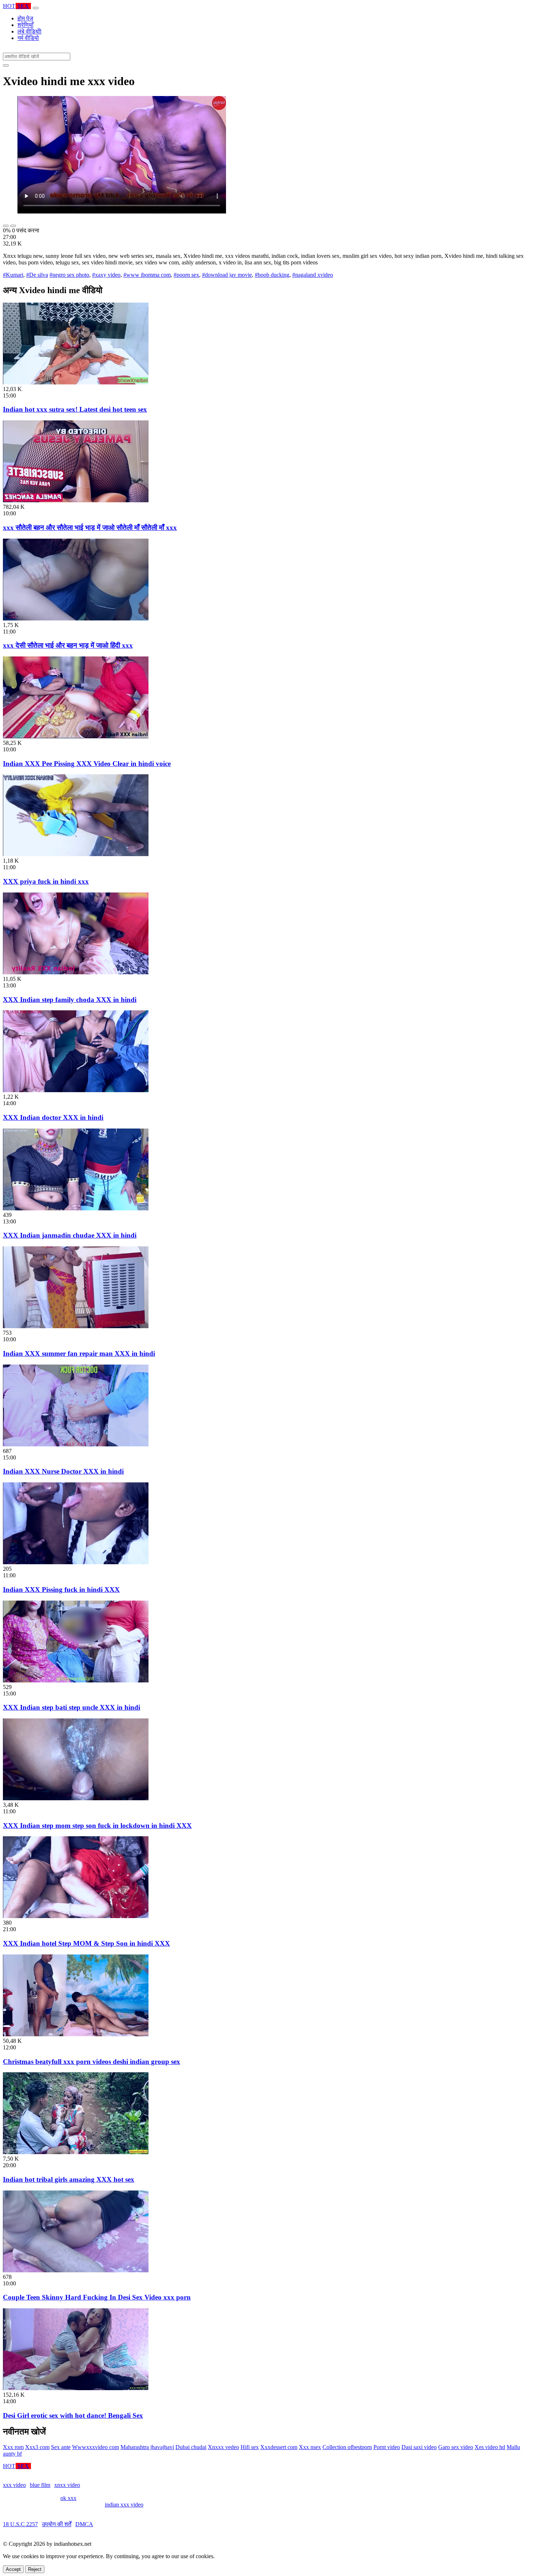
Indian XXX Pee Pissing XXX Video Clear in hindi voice (87, 764)
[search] (6, 65)
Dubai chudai (191, 2447)
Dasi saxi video (419, 2447)
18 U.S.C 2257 (20, 2524)
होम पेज (25, 18)
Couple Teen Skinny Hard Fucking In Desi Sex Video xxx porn (97, 2297)
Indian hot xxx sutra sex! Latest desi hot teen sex (75, 409)
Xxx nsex (310, 2447)
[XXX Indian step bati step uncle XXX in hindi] (76, 1680)
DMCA (84, 2524)
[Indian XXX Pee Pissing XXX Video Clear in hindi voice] (76, 736)
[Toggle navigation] (36, 8)
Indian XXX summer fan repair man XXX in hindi (79, 1353)
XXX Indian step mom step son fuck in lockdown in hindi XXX (97, 1826)
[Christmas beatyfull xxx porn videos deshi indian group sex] (76, 2034)
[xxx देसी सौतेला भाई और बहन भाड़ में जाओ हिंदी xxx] (76, 618)
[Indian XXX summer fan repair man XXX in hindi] (76, 1326)
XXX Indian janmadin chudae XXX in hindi (70, 1235)
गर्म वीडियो (28, 38)
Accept (13, 2569)
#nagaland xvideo (313, 275)
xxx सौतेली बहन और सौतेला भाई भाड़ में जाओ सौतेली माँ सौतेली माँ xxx (90, 528)
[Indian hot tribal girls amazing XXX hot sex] (76, 2152)
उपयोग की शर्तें (57, 2524)
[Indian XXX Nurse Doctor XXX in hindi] (76, 1444)
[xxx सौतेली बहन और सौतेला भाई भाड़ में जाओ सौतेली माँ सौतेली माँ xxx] (76, 500)
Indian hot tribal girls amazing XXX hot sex (69, 2179)
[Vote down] (13, 226)
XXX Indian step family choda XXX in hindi (70, 1000)
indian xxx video (124, 2505)
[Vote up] (6, 226)
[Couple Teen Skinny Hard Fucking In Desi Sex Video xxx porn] (76, 2270)
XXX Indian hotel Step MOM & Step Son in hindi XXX (86, 1943)
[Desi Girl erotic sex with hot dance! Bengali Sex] (76, 2388)
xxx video (14, 2485)
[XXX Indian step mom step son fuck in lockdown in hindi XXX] (76, 1798)
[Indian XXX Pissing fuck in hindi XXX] (76, 1562)
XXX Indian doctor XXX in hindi (53, 1117)
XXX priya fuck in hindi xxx (46, 881)
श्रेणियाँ (25, 25)
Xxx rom (13, 2447)
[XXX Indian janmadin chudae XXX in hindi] (76, 1208)
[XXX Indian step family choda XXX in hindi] (76, 972)
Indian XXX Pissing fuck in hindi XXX (61, 1589)
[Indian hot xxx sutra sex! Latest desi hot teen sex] (76, 382)
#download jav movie (227, 275)
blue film (40, 2485)
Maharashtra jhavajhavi (147, 2447)
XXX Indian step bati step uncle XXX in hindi (72, 1707)
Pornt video (387, 2447)
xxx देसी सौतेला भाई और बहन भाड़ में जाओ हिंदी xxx (68, 645)
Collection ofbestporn (347, 2447)
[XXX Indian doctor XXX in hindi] (76, 1090)
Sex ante (61, 2447)
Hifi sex (250, 2447)
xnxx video (67, 2485)
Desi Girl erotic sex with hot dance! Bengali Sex (73, 2415)
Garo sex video (456, 2447)
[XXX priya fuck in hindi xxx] (76, 854)
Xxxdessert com (279, 2447)
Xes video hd (490, 2447)
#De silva (37, 275)
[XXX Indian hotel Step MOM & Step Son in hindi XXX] (76, 1916)
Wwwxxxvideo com (96, 2447)
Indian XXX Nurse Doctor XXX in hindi (63, 1471)
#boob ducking (272, 275)
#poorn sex (186, 275)
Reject (35, 2569)
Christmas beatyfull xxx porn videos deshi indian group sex (92, 2062)
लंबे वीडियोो (29, 31)
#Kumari (13, 275)
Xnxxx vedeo (223, 2447)
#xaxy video (106, 275)
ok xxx (68, 2498)
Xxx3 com (37, 2447)
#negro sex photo (69, 275)
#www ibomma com (147, 275)
